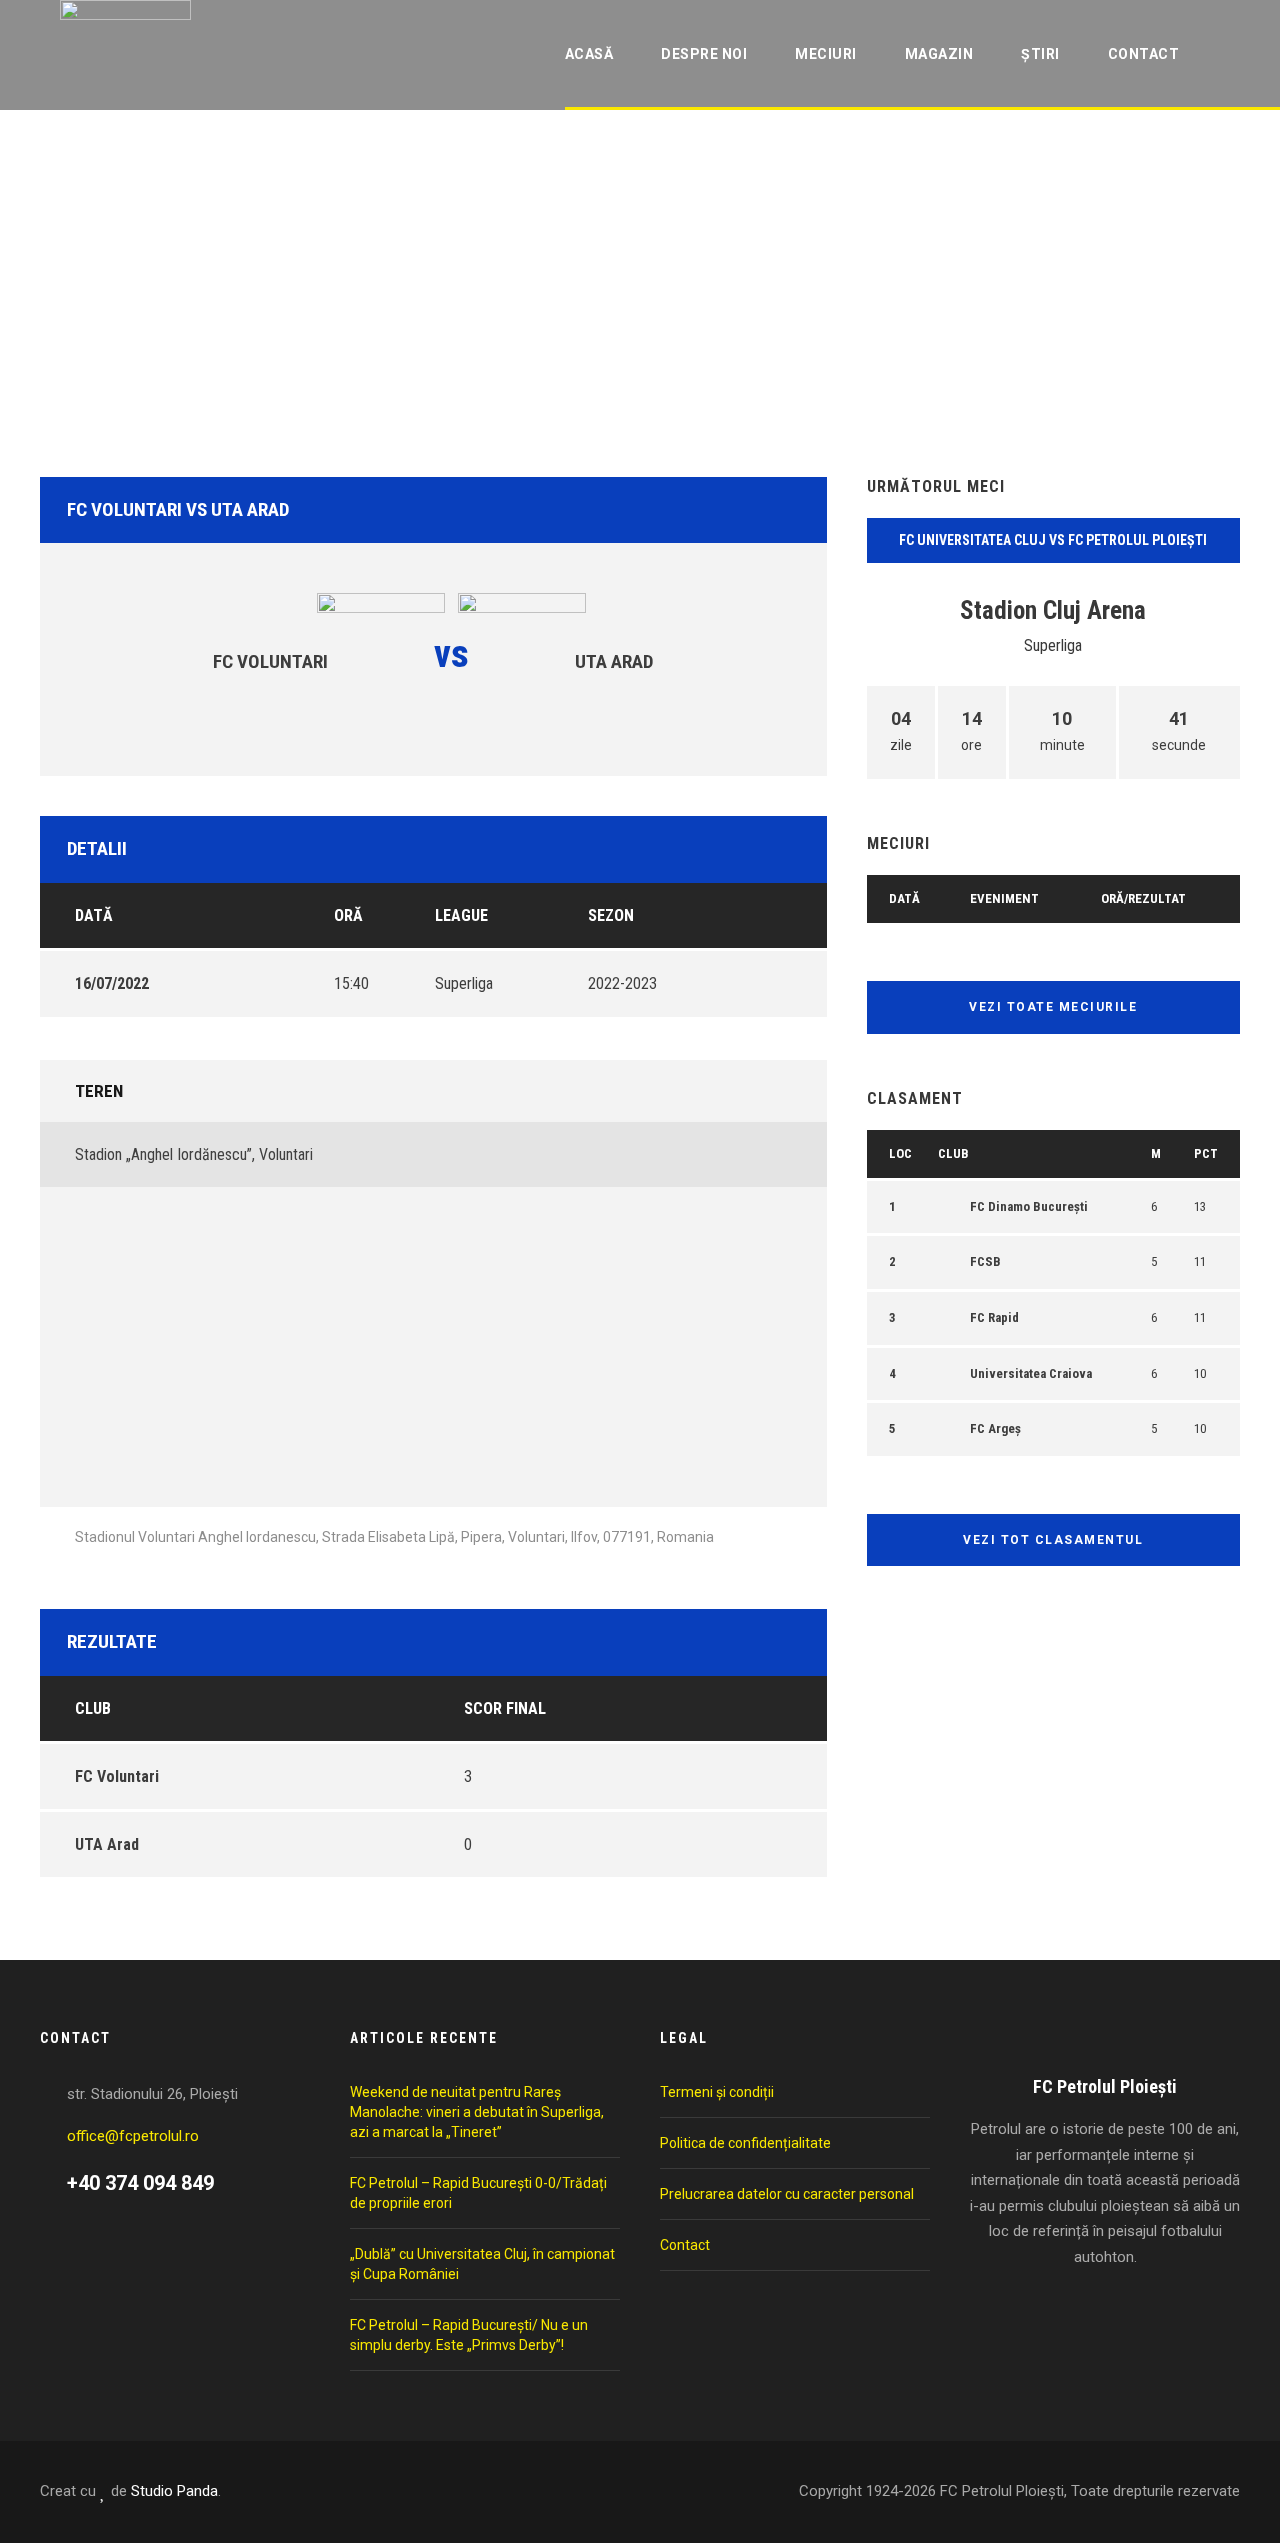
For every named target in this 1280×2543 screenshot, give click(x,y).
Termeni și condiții (717, 2092)
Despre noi (704, 54)
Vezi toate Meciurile (1053, 1007)
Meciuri (826, 54)
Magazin (939, 54)
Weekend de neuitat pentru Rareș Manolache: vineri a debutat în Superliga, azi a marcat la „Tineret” (477, 2112)
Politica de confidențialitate (745, 2143)
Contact (1144, 54)
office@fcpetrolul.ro (133, 2136)
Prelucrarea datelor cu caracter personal (787, 2194)
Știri (1040, 54)
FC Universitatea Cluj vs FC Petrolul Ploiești (1053, 540)
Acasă (589, 54)
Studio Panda (174, 2491)
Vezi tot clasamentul (1053, 1540)
